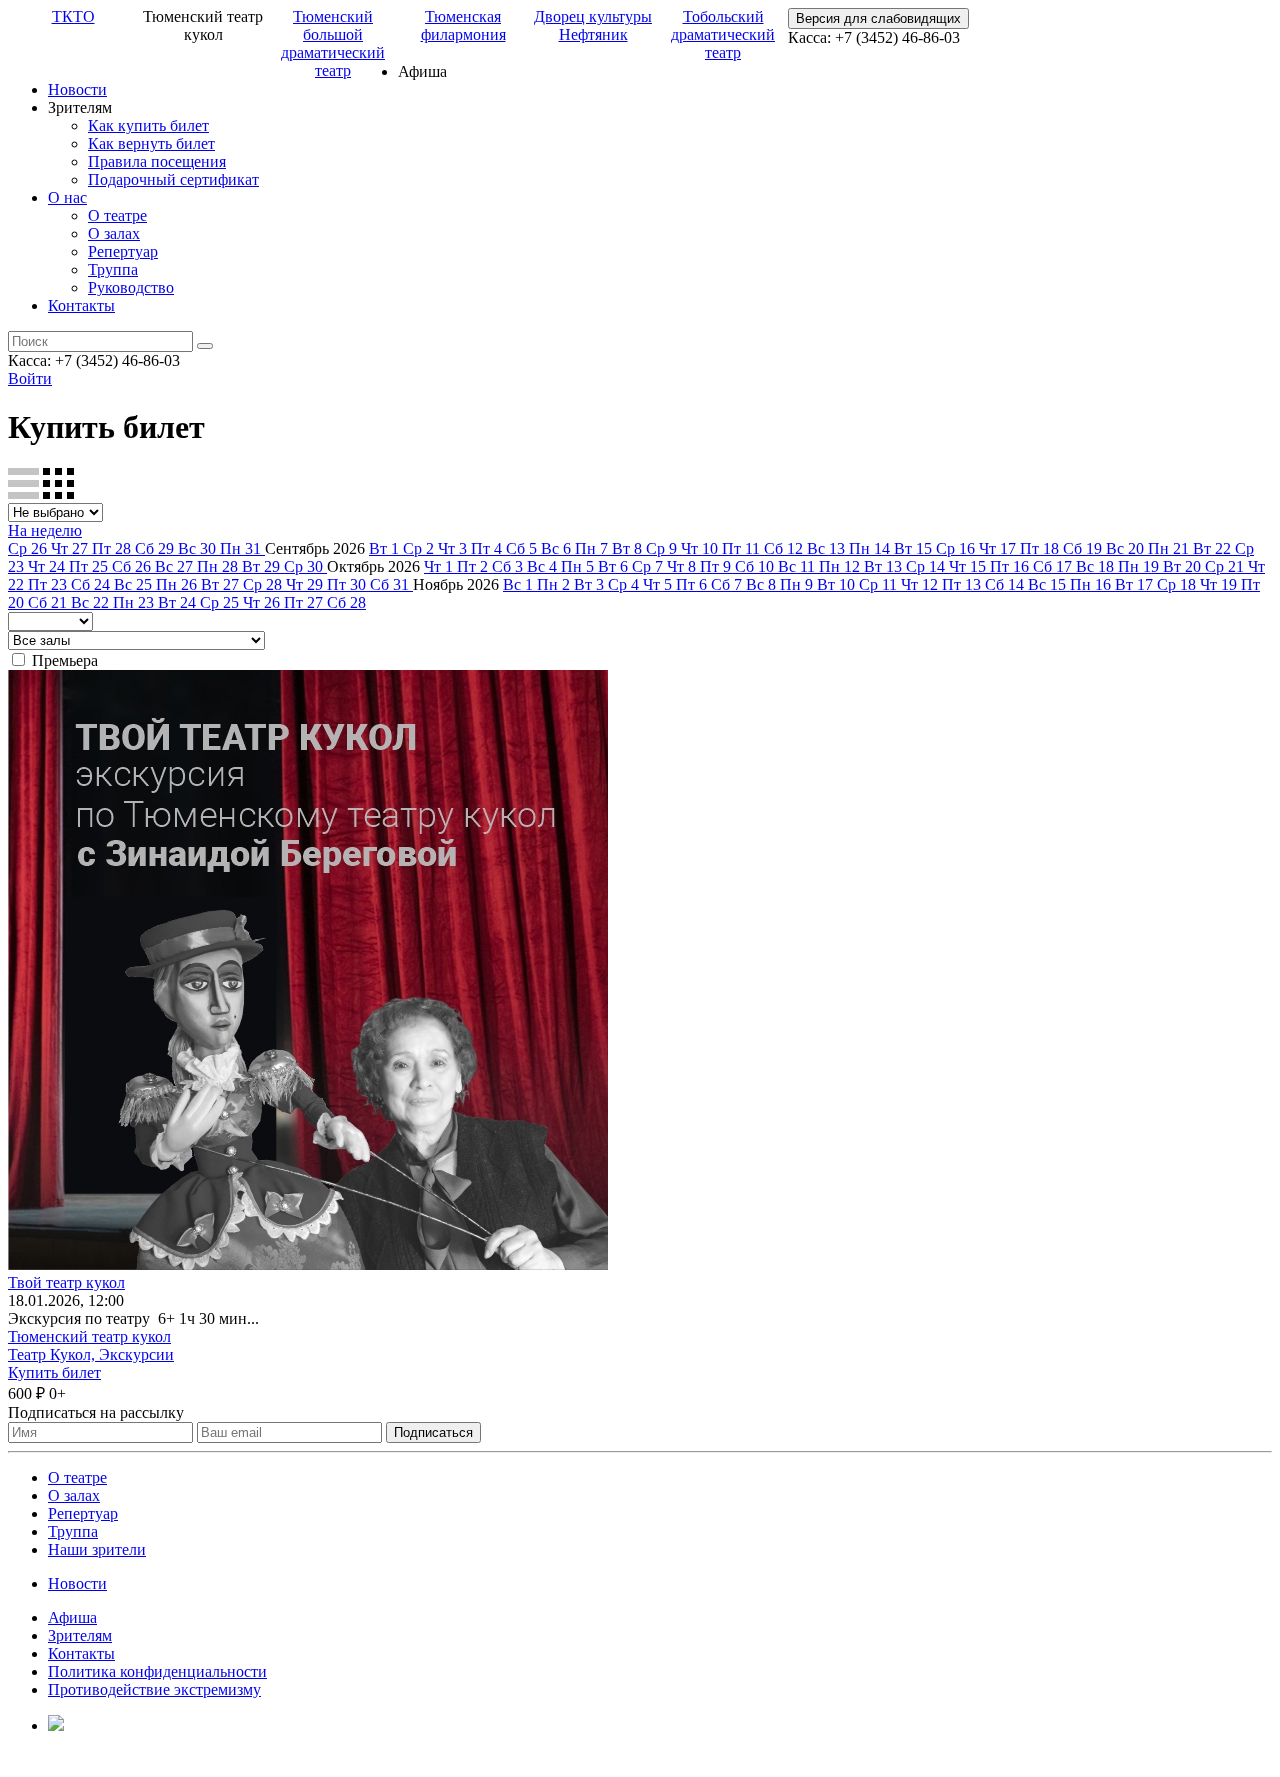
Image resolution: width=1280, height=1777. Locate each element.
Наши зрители (97, 1549)
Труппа (113, 269)
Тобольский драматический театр (723, 34)
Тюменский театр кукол (89, 1336)
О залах (114, 233)
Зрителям (80, 1635)
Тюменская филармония (463, 25)
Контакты (81, 305)
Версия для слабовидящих (878, 18)
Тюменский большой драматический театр (333, 43)
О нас (67, 197)
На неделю (45, 530)
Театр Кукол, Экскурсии (91, 1354)
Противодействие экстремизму (154, 1689)
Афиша (72, 1617)
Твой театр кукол (66, 1282)
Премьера (65, 660)
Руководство (131, 287)
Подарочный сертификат (173, 179)
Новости (77, 89)
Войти (30, 378)
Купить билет (54, 1372)
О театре (117, 215)
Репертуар (123, 251)
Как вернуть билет (151, 143)
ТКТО (73, 16)
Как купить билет (148, 125)
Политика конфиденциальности (157, 1671)
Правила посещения (157, 161)
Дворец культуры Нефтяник (593, 25)
